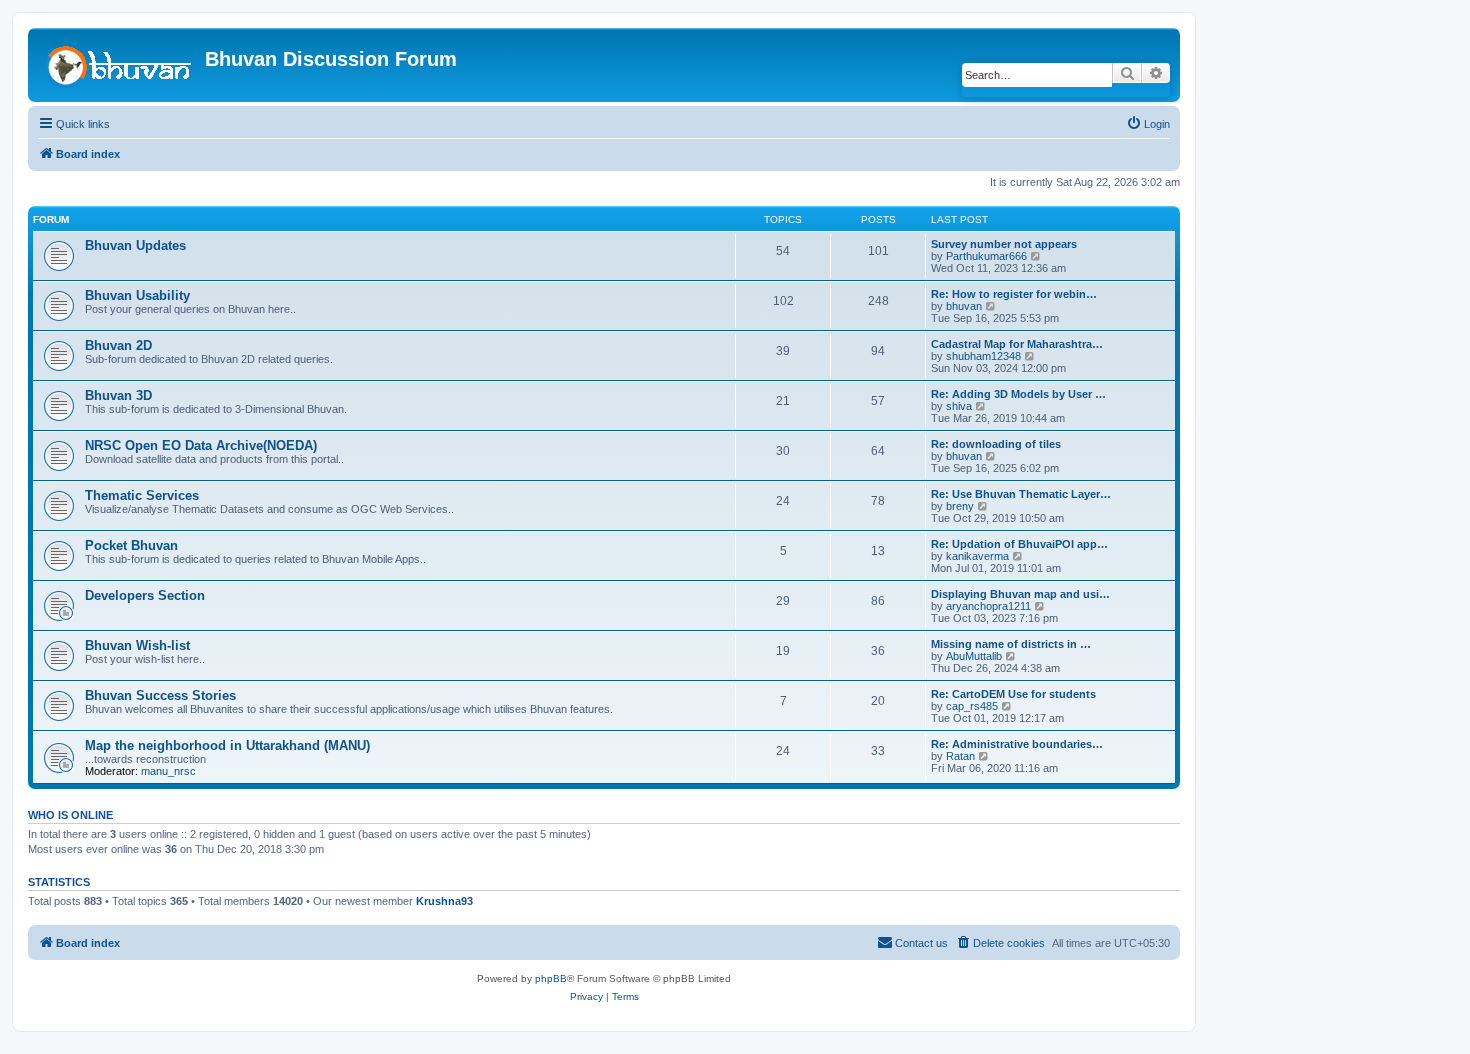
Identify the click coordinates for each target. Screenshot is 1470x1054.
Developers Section (145, 595)
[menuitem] (1148, 124)
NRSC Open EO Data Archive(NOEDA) (201, 445)
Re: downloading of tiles (996, 444)
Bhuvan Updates (135, 245)
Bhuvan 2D (118, 345)
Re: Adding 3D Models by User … (1018, 394)
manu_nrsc (168, 771)
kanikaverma (977, 556)
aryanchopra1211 (988, 606)
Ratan (960, 756)
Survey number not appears (1004, 244)
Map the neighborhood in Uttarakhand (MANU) (227, 745)
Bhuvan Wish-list (137, 645)
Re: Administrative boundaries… (1017, 744)
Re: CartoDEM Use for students (1013, 694)
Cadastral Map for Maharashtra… (1017, 344)
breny (960, 506)
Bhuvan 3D (118, 395)
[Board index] (119, 64)
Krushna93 (444, 901)
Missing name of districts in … (1011, 644)
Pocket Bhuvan (131, 545)
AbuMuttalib (974, 656)
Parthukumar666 (986, 256)
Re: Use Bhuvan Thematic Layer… (1021, 494)
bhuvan (964, 306)
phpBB (551, 978)
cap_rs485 (972, 706)
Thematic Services (142, 495)
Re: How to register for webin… (1014, 294)
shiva (959, 406)
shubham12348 (983, 356)
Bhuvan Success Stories (160, 695)
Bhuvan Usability (137, 295)
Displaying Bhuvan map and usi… (1020, 594)
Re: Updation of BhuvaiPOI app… (1019, 544)
